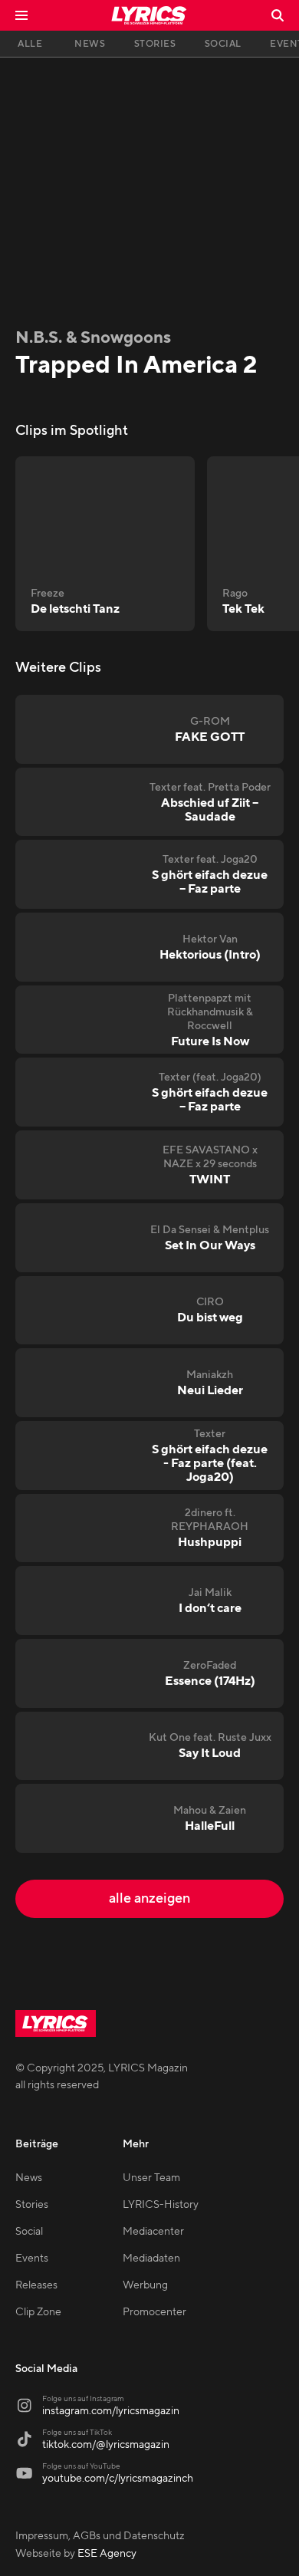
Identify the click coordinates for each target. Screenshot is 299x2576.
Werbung (145, 2285)
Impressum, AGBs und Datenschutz (100, 2536)
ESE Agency (107, 2554)
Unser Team (151, 2178)
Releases (36, 2285)
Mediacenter (153, 2232)
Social (29, 2232)
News (29, 2178)
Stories (32, 2205)
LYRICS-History (161, 2205)
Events (32, 2259)
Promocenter (154, 2312)
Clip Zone (38, 2312)
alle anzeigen (149, 1898)
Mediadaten (151, 2259)
